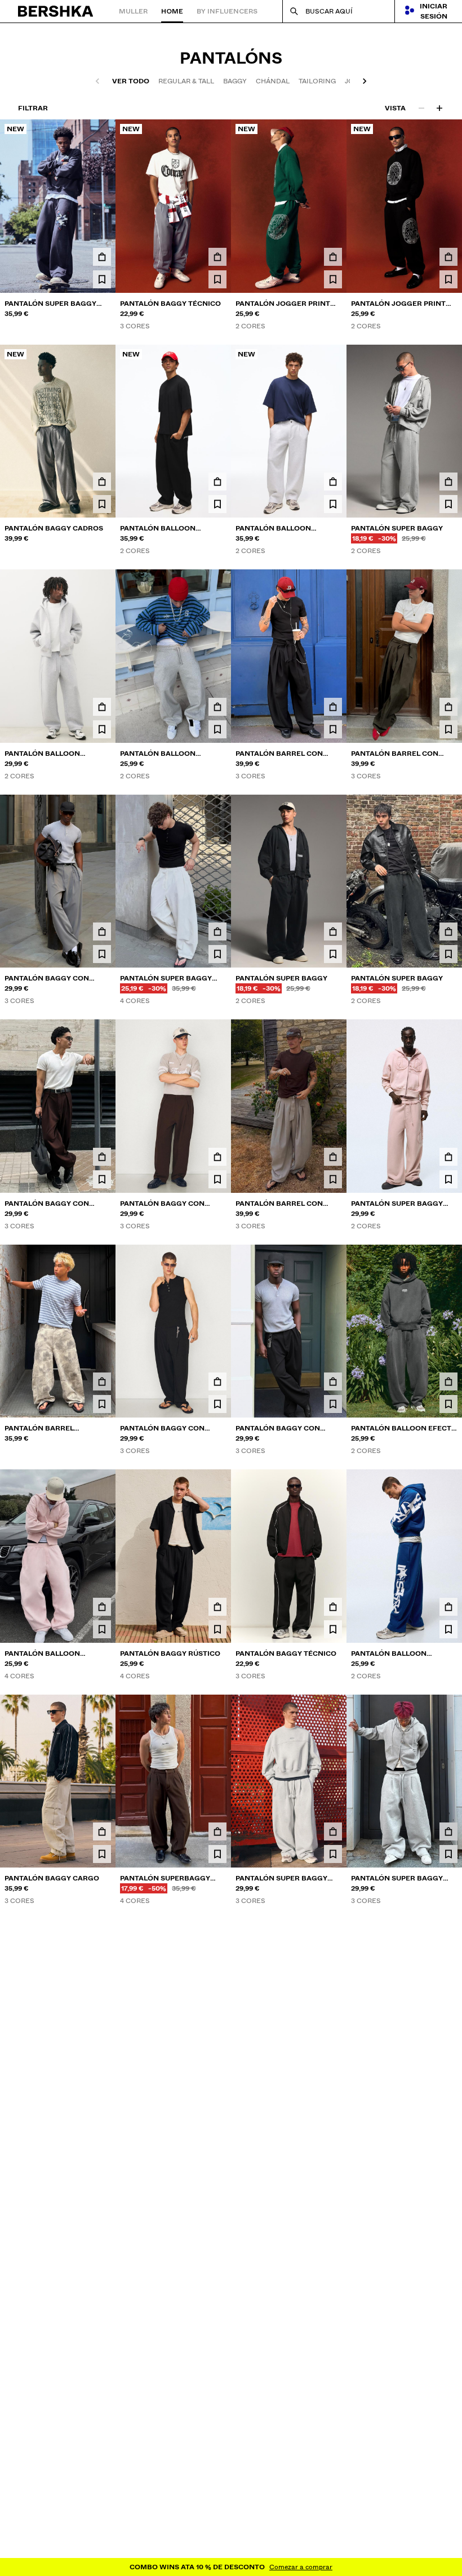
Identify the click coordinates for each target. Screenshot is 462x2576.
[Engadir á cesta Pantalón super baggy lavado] (448, 1157)
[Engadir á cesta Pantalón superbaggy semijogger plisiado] (217, 1831)
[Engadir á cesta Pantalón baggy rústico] (217, 1607)
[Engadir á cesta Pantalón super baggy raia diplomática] (333, 2057)
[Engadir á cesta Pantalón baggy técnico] (217, 257)
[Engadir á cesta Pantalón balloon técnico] (102, 707)
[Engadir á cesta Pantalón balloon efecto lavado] (448, 1381)
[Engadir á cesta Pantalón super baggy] (448, 482)
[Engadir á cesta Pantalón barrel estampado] (102, 1381)
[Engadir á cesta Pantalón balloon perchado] (102, 1607)
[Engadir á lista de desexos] (102, 279)
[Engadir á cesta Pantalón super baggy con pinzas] (217, 2512)
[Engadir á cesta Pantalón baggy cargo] (102, 1831)
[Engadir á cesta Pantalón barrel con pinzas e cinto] (333, 707)
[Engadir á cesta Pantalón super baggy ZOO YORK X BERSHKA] (102, 257)
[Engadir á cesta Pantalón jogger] (448, 2512)
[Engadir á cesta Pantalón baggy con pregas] (102, 932)
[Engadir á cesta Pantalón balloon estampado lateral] (448, 1607)
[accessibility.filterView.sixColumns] (439, 108)
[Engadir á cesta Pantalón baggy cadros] (102, 482)
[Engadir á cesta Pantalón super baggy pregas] (333, 1831)
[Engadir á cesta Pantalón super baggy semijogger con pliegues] (448, 2281)
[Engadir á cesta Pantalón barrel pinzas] (217, 2057)
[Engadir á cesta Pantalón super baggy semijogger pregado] (217, 932)
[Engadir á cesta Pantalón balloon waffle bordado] (217, 482)
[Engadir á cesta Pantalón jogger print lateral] (333, 257)
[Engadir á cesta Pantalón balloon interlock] (217, 707)
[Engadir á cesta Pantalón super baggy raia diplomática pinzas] (333, 2512)
